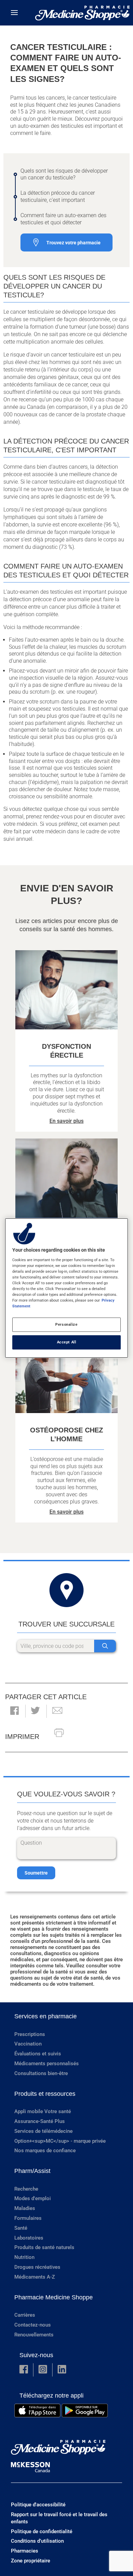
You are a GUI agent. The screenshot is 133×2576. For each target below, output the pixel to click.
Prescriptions (30, 2034)
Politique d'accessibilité (38, 2505)
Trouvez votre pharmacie (73, 243)
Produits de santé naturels (44, 2247)
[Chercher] (105, 1646)
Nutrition (24, 2257)
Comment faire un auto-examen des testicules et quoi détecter (63, 219)
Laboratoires (29, 2238)
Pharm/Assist (32, 2171)
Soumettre (36, 1873)
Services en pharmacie (46, 2016)
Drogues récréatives (37, 2267)
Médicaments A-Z (35, 2277)
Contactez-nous (33, 2325)
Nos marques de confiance (45, 2151)
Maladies (25, 2208)
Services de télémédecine (43, 2131)
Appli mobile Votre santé (43, 2111)
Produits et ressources (45, 2094)
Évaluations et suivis (38, 2054)
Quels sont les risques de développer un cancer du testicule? (64, 174)
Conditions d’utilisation (37, 2541)
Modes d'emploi (33, 2198)
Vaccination (28, 2044)
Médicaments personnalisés (47, 2064)
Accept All (67, 1342)
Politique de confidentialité (42, 2531)
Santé (21, 2228)
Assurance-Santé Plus (40, 2121)
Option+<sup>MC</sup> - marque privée (60, 2141)
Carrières (25, 2315)
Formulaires (28, 2218)
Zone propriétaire (31, 2561)
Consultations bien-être (41, 2073)
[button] (14, 1711)
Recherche (26, 2189)
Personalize (66, 1324)
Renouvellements (34, 2335)
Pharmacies (25, 2551)
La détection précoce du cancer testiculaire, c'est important (58, 196)
